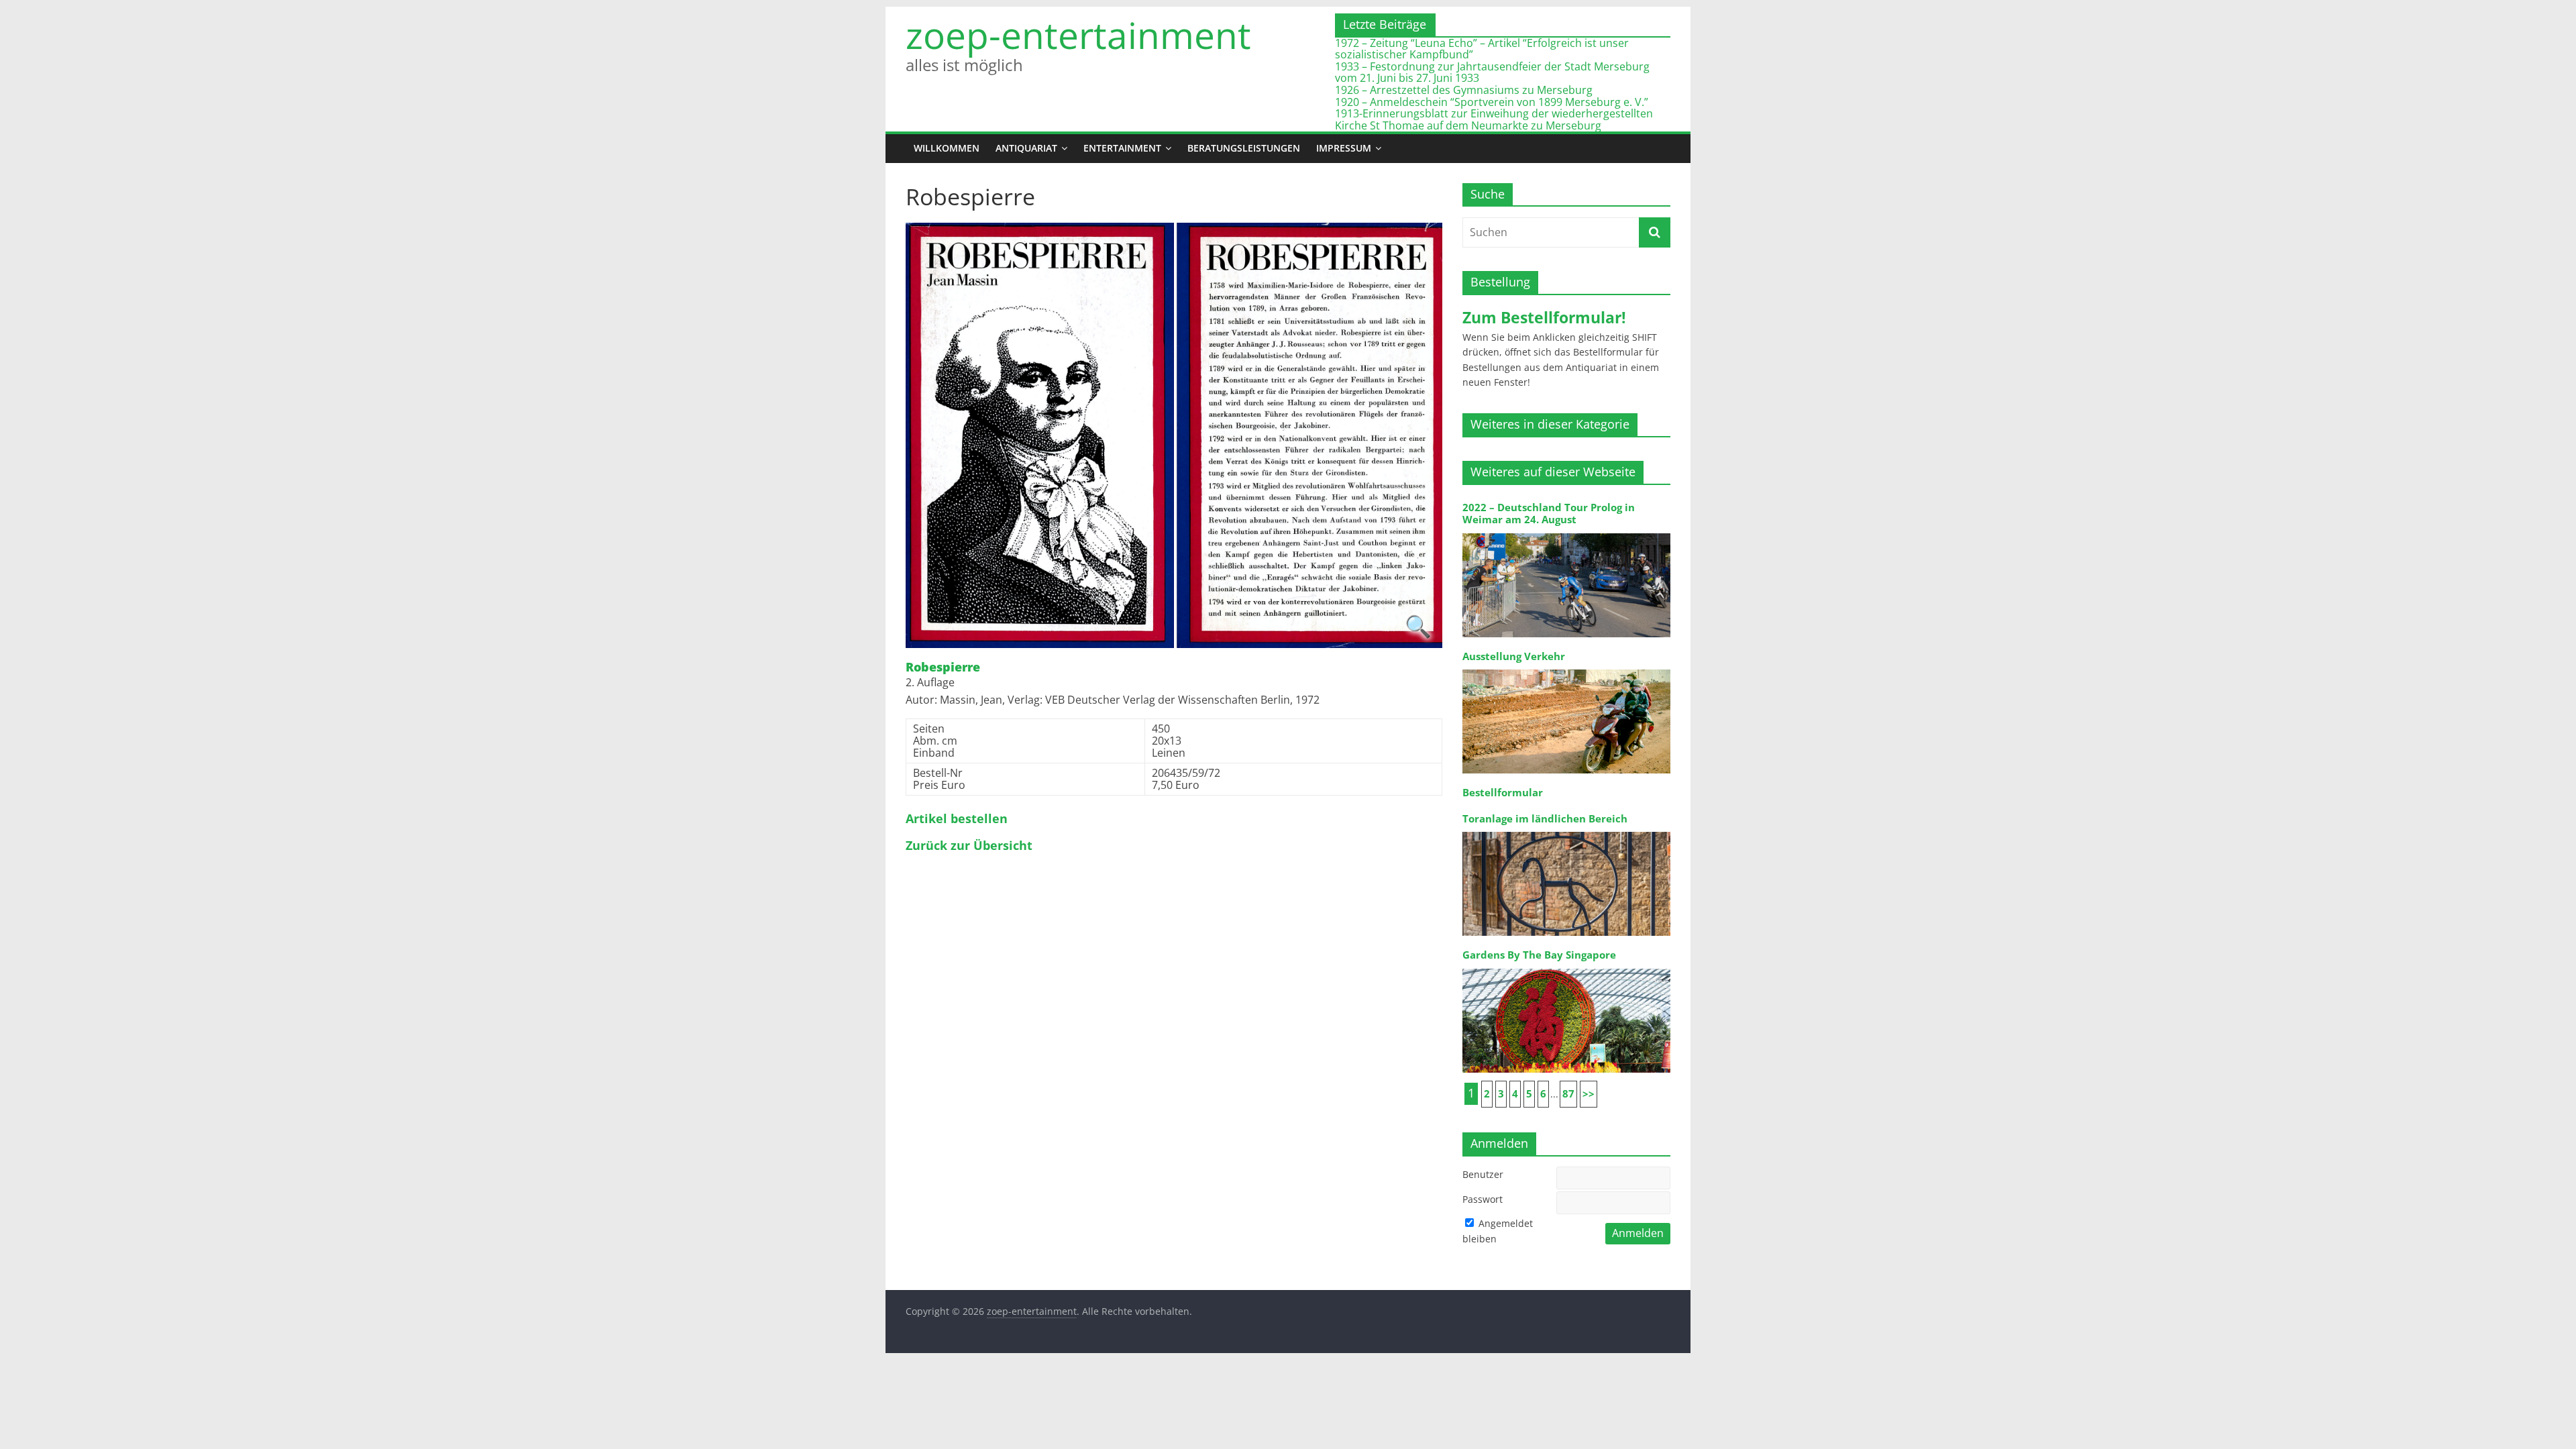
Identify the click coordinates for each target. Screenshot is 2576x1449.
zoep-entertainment (1078, 35)
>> (1589, 1094)
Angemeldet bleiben (1498, 1231)
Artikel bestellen (957, 819)
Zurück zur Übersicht (969, 846)
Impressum (1344, 148)
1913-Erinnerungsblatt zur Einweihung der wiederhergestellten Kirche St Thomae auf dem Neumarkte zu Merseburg (1494, 119)
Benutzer (1483, 1174)
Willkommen (947, 148)
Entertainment (1122, 148)
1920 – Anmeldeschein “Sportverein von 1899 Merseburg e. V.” (1492, 102)
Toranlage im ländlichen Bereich (1545, 819)
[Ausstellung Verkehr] (1566, 668)
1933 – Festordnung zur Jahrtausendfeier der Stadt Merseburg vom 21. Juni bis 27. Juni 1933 (1492, 72)
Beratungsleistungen (1244, 148)
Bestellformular (1503, 793)
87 (1568, 1094)
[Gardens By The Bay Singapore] (1566, 968)
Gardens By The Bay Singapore (1539, 955)
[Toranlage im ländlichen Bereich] (1566, 831)
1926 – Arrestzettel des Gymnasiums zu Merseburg (1464, 90)
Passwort (1483, 1199)
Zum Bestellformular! (1544, 317)
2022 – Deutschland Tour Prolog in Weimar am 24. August (1549, 514)
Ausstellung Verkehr (1514, 656)
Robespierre (943, 667)
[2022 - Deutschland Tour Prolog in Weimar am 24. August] (1566, 532)
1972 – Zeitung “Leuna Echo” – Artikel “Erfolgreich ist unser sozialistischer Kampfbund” (1482, 49)
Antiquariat (1026, 148)
